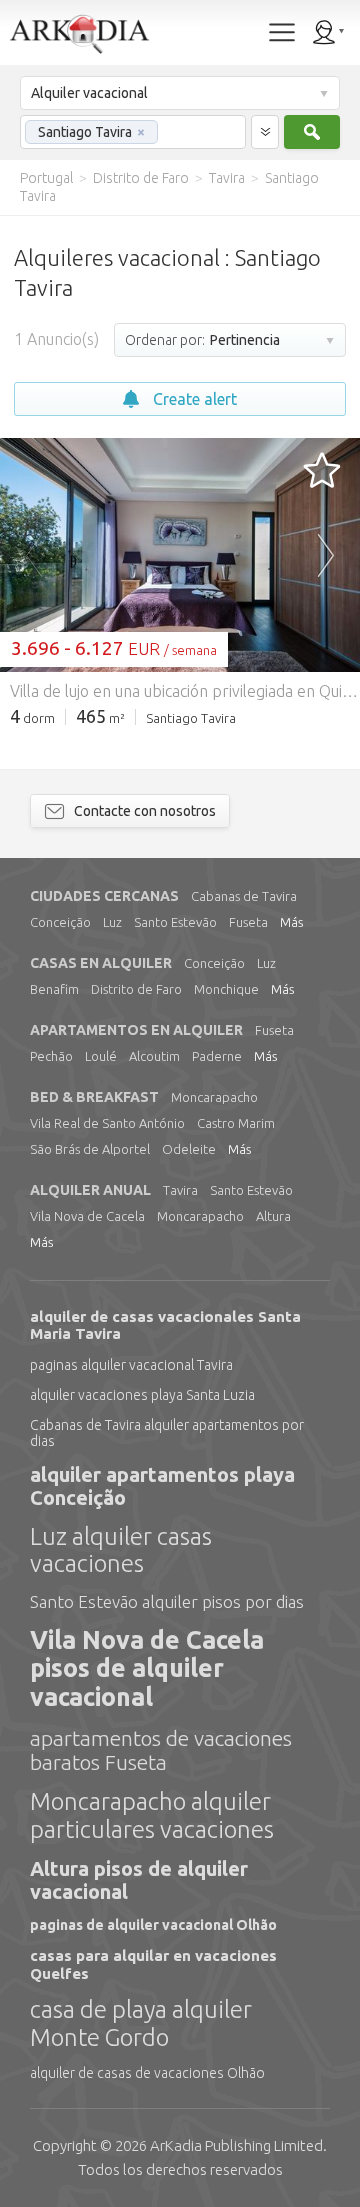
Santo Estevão (175, 922)
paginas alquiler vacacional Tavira (131, 1365)
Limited (236, 2145)
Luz (112, 922)
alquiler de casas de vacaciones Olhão (147, 2073)
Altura (273, 1216)
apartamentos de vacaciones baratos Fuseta (161, 1750)
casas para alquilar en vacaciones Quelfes (153, 1964)
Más (291, 922)
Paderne (217, 1056)
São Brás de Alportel (90, 1149)
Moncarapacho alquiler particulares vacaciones (152, 1815)
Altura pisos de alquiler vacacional (139, 1880)
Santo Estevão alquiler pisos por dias (167, 1601)
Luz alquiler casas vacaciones (121, 1550)
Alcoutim (154, 1056)
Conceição (60, 922)
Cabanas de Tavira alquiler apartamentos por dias (167, 1433)
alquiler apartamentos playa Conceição (162, 1486)
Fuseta (248, 922)
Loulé (101, 1056)
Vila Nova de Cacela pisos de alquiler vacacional (147, 1669)
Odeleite (189, 1149)
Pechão (51, 1056)
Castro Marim (236, 1123)
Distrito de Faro (136, 989)
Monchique (226, 989)
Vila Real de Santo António (107, 1123)
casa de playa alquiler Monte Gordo (141, 2023)
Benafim (54, 989)
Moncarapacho (214, 1097)
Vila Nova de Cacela (87, 1216)
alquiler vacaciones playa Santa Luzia (142, 1395)
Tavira (180, 1190)
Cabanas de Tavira (244, 896)
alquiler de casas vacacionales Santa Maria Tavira (165, 1325)
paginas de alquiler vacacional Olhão (153, 1925)
